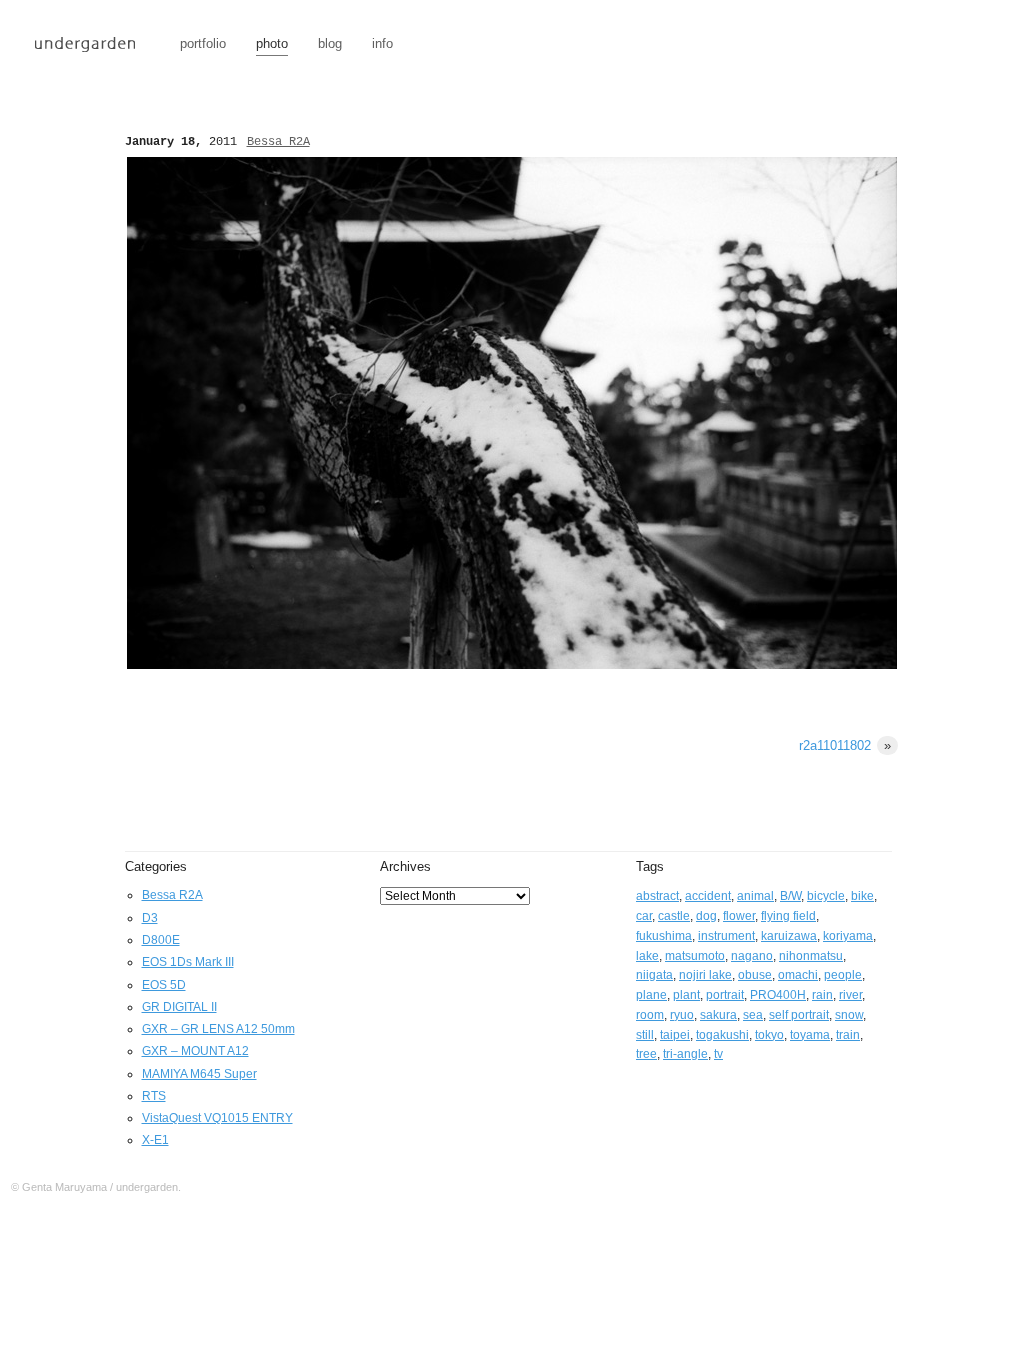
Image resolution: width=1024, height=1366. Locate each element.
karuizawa (789, 936)
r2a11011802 (845, 745)
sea (753, 1015)
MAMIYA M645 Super (199, 1074)
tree (646, 1054)
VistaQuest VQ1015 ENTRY (217, 1118)
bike (862, 896)
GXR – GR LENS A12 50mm (218, 1029)
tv (718, 1054)
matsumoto (695, 956)
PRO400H (778, 995)
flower (739, 916)
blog (330, 43)
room (650, 1015)
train (848, 1035)
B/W (790, 896)
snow (849, 1015)
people (843, 975)
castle (674, 916)
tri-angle (685, 1054)
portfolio (203, 43)
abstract (657, 896)
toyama (810, 1035)
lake (647, 956)
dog (706, 916)
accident (708, 896)
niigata (654, 975)
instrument (726, 936)
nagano (752, 956)
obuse (755, 975)
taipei (675, 1035)
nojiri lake (705, 975)
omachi (798, 975)
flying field (788, 916)
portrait (725, 995)
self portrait (799, 1015)
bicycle (826, 896)
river (850, 995)
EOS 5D (164, 985)
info (382, 43)
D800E (161, 940)
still (645, 1035)
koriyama (848, 936)
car (644, 916)
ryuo (682, 1015)
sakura (718, 1015)
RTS (154, 1096)
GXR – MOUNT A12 (195, 1051)
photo (272, 43)
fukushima (664, 936)
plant (686, 995)
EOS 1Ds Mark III (188, 962)
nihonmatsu (811, 956)
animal (755, 896)
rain (822, 995)
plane (651, 995)
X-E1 (155, 1140)
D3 (150, 918)
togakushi (722, 1035)
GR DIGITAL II (179, 1007)
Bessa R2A (278, 142)
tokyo (769, 1035)
